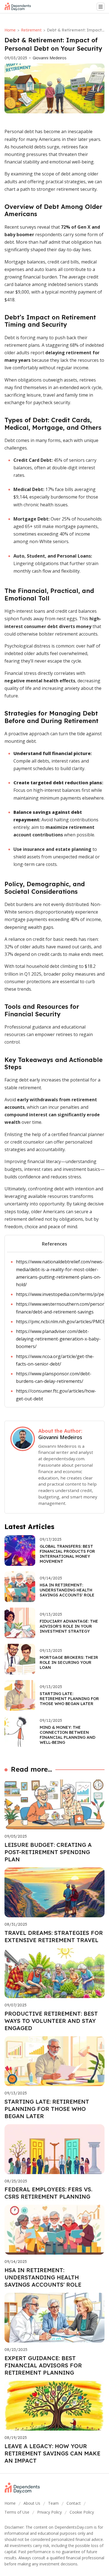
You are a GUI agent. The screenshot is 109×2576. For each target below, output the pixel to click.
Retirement (31, 30)
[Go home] (20, 7)
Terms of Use (17, 2512)
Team (53, 2503)
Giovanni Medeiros (50, 58)
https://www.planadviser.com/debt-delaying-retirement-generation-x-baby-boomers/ (58, 1339)
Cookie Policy (82, 2512)
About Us (32, 2503)
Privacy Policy (49, 2512)
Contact (74, 2503)
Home (10, 30)
